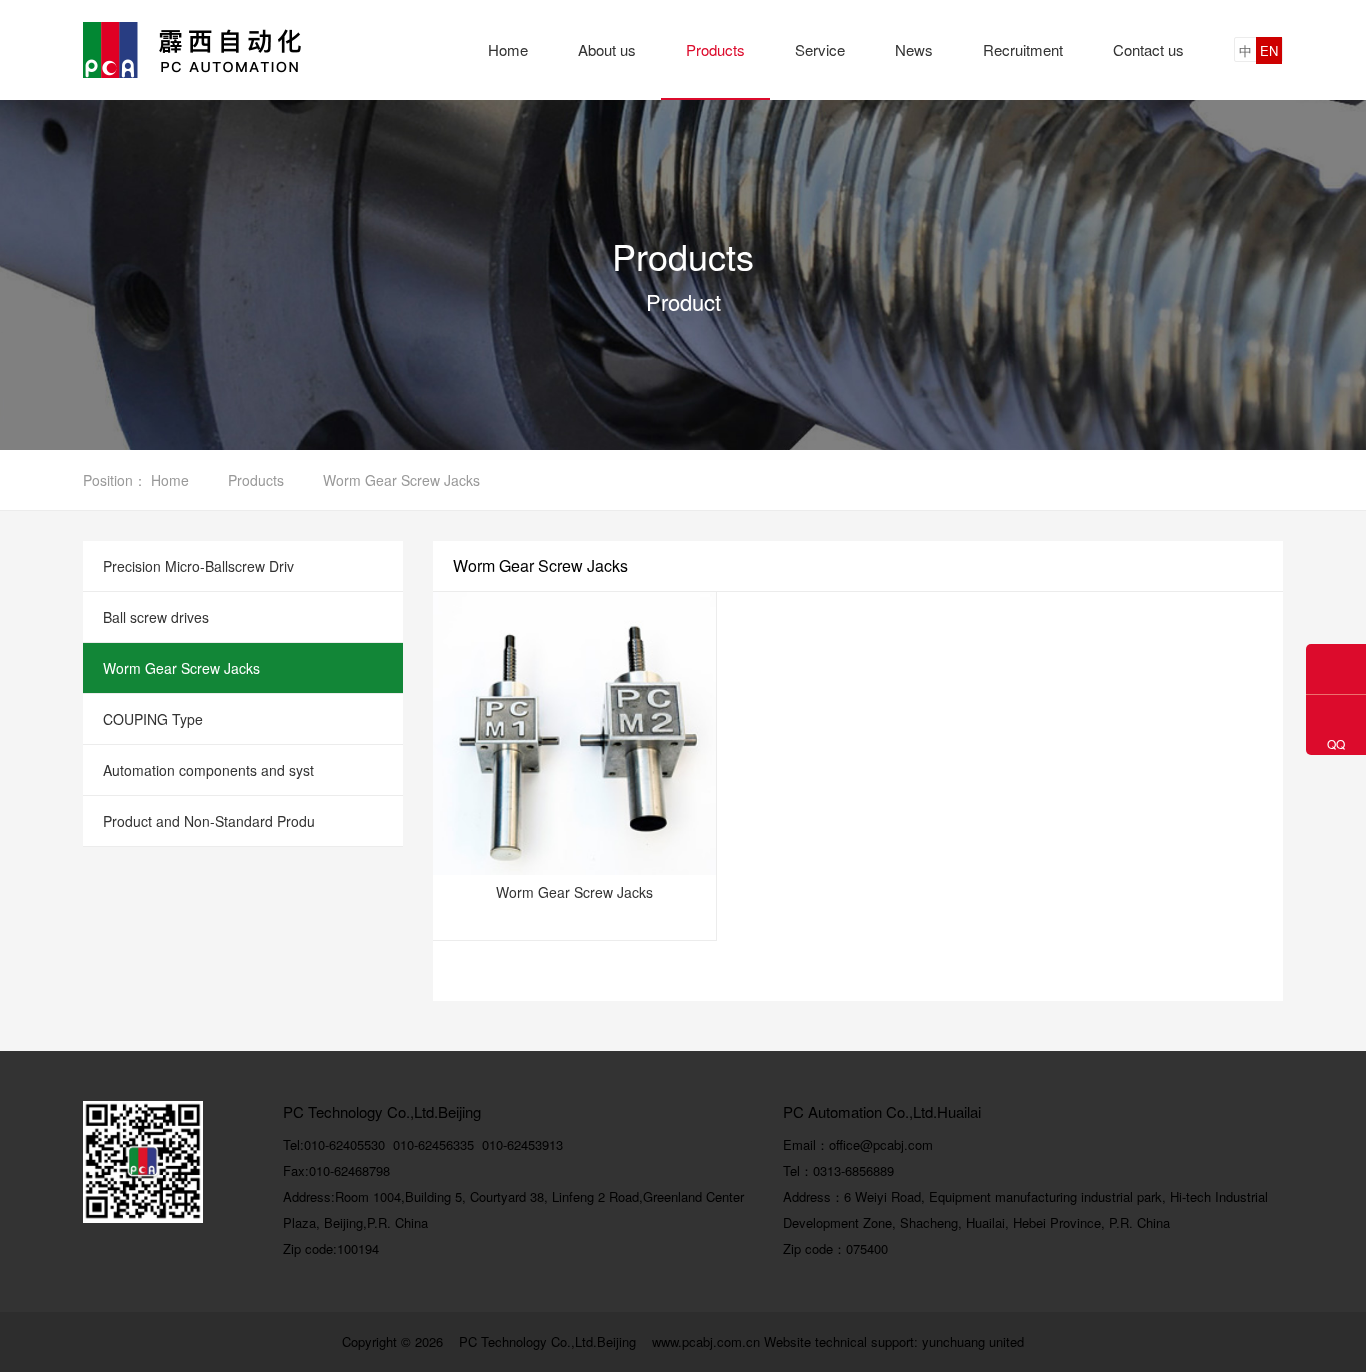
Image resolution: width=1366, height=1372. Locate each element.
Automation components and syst (208, 770)
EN (1269, 50)
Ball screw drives (156, 617)
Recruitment (1023, 49)
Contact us (1148, 49)
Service (820, 49)
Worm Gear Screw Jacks (181, 668)
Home (508, 49)
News (914, 49)
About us (607, 49)
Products (715, 49)
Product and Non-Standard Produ (209, 821)
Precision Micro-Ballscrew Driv (198, 566)
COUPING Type (153, 719)
